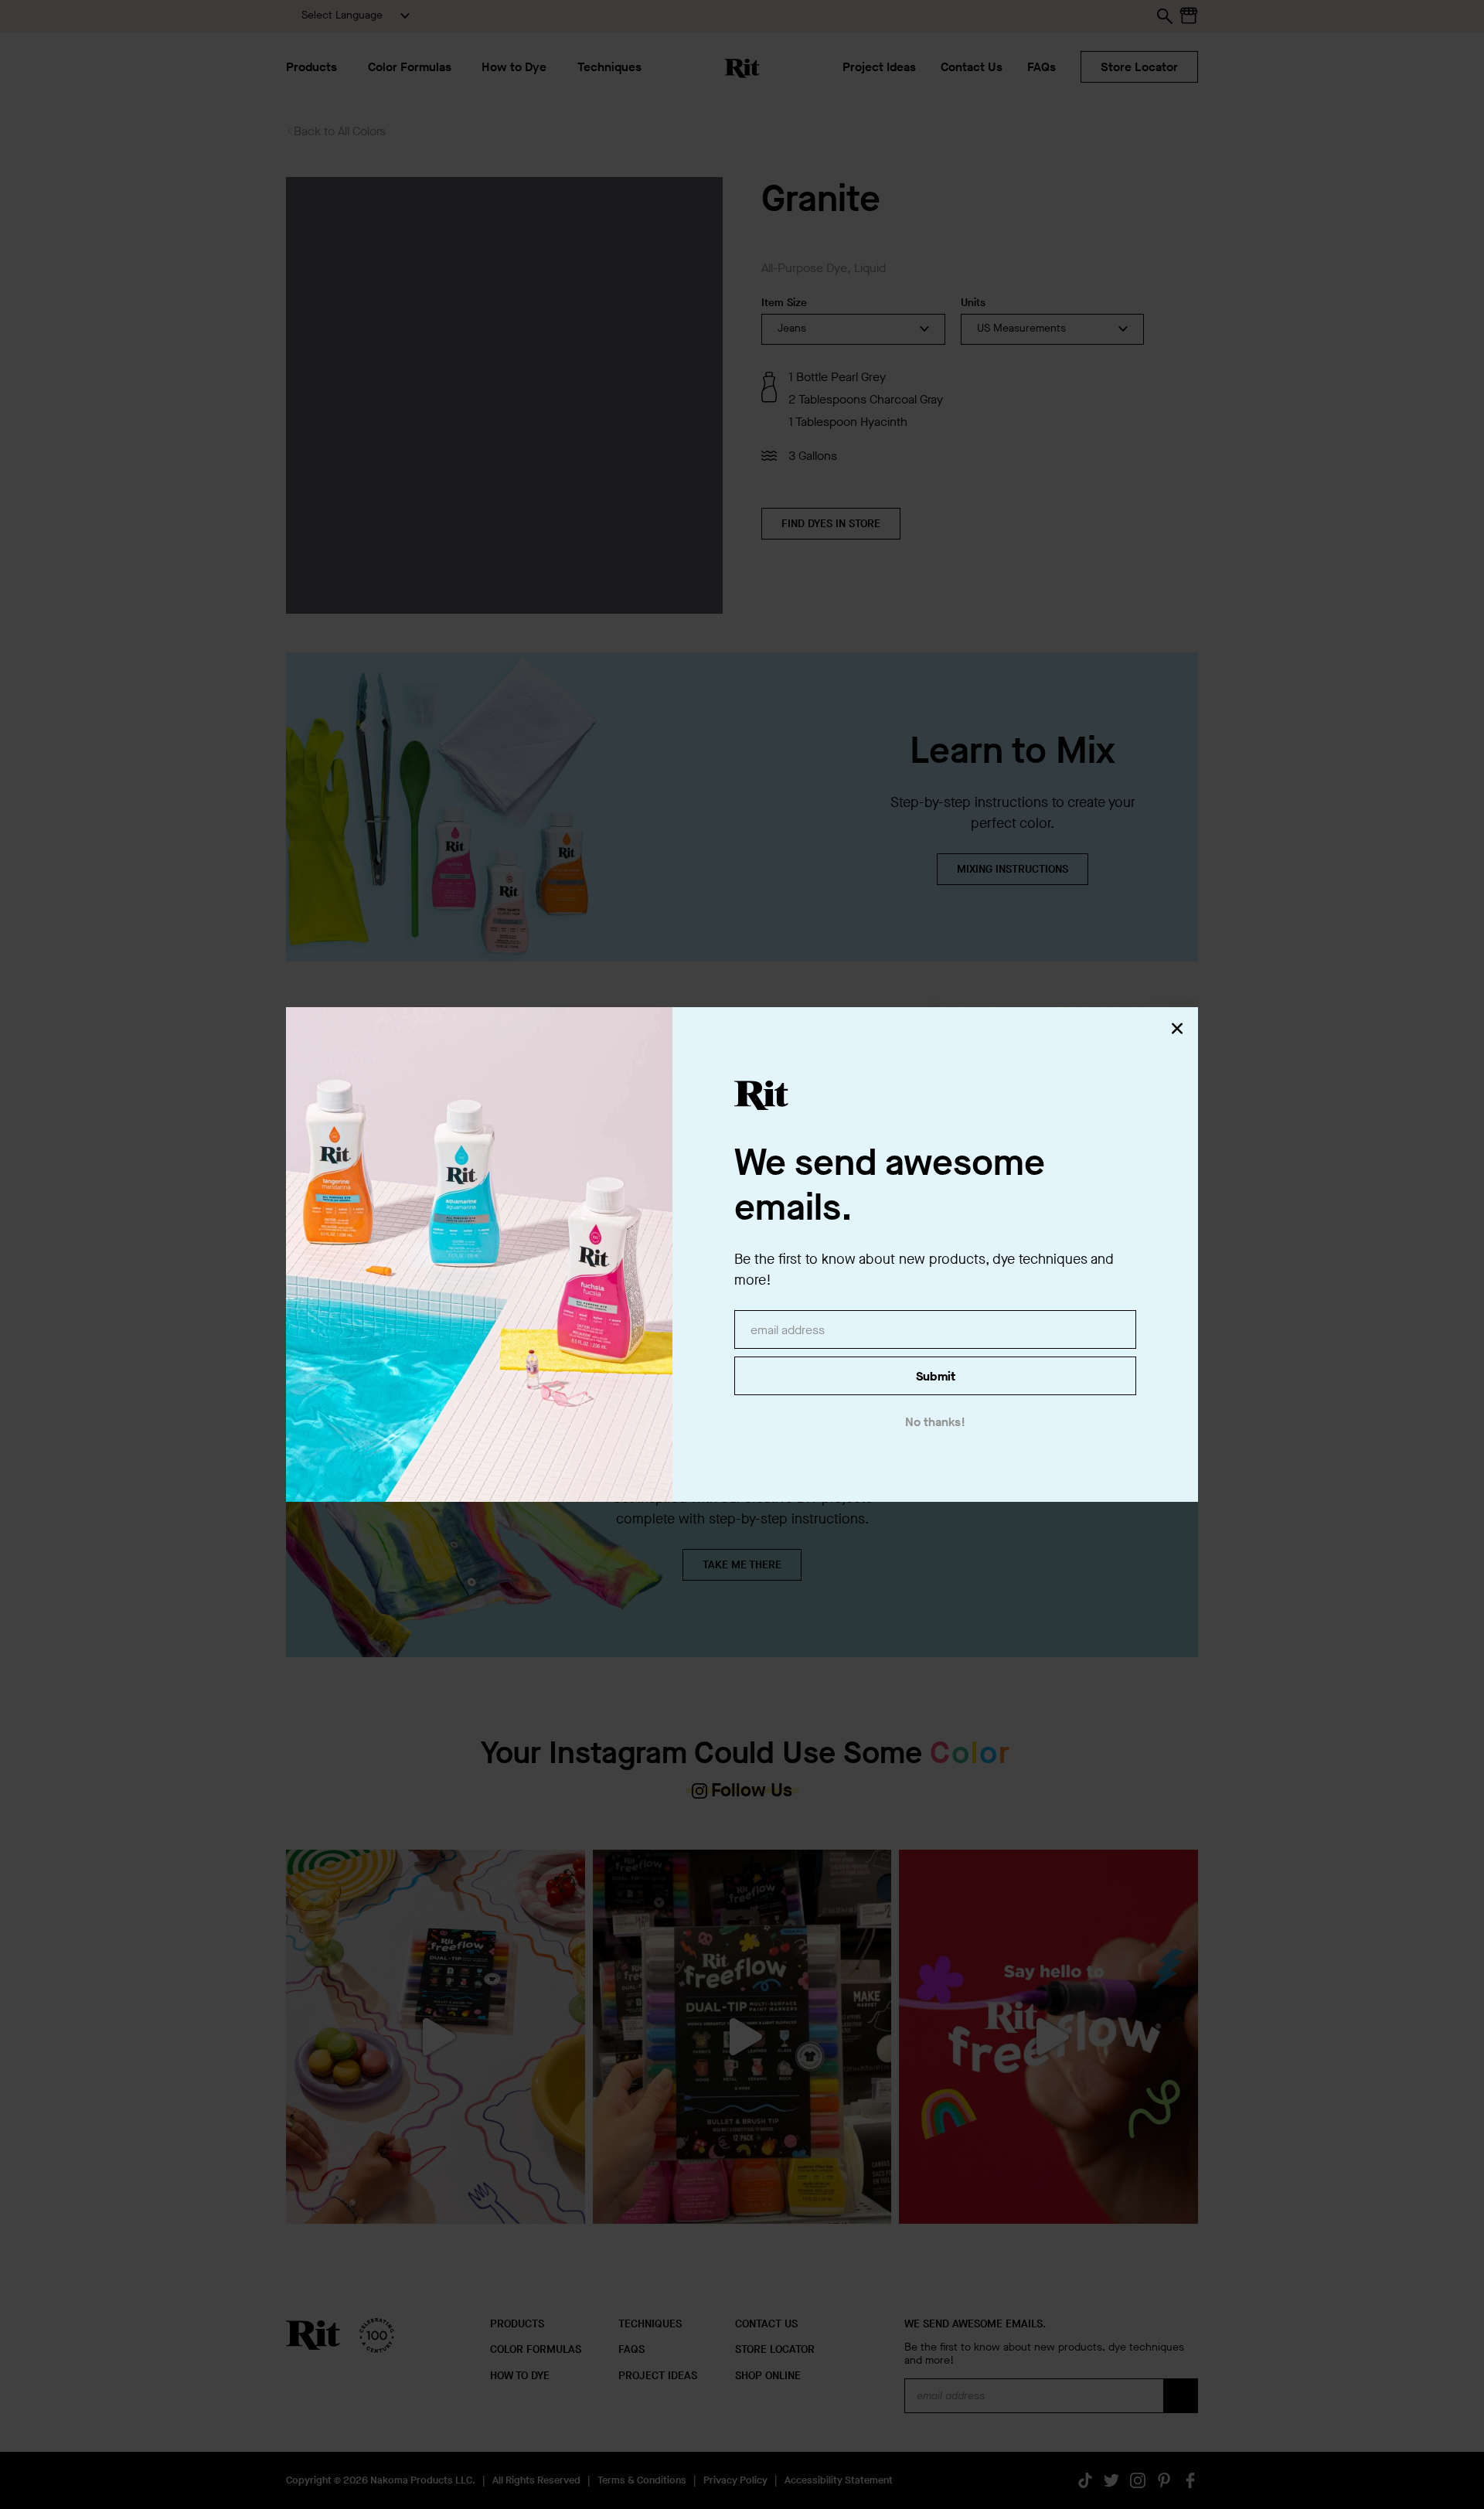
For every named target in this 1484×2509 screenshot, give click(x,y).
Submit (936, 1376)
